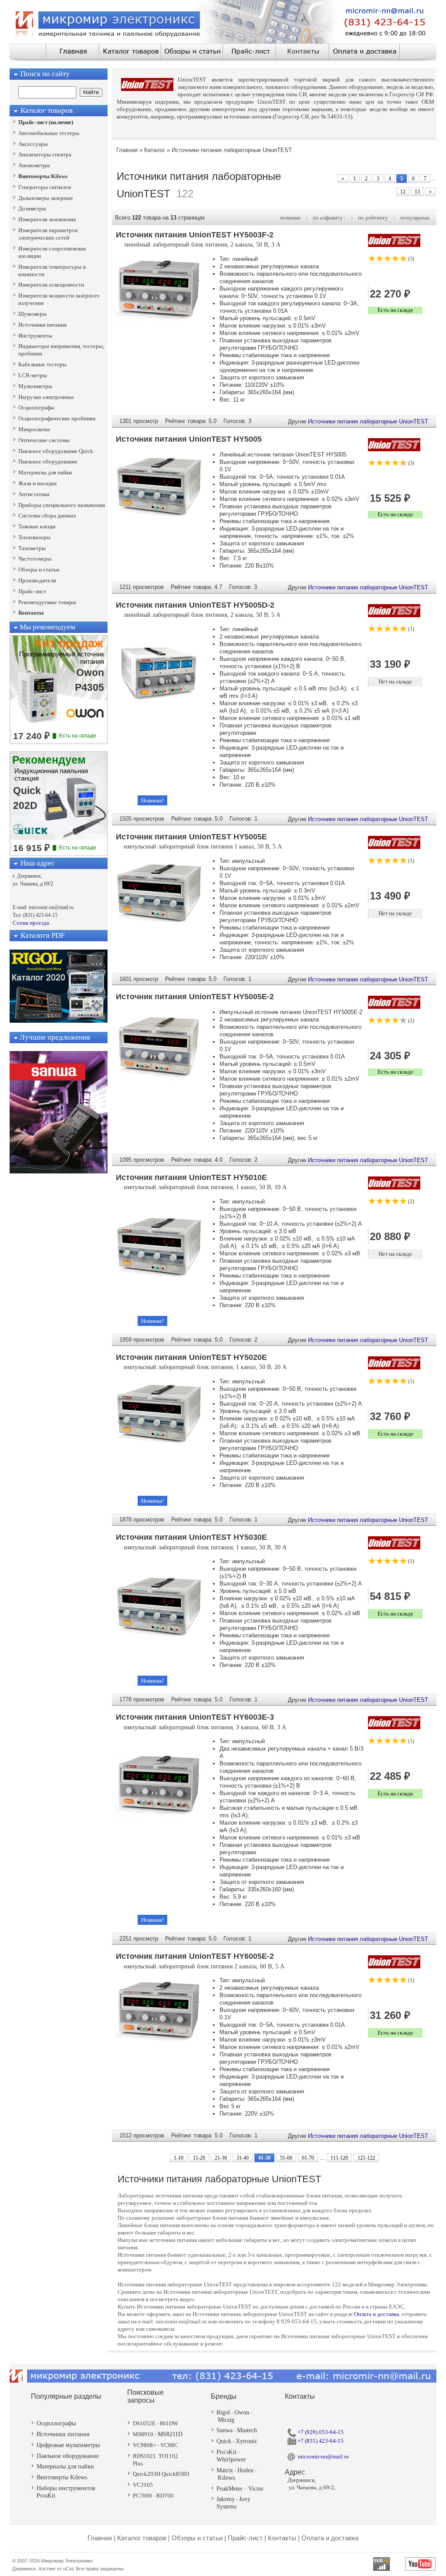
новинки (290, 218)
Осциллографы (56, 2423)
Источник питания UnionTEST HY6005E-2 (195, 1956)
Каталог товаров (142, 2538)
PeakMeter (230, 2489)
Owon (242, 2412)
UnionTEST (414, 421)
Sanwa (225, 2430)
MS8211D (170, 2434)
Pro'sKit (226, 2452)
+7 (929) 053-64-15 (320, 2432)
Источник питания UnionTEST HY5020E (191, 1357)
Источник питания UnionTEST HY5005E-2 (195, 997)
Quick (224, 2441)
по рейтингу (373, 218)
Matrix (225, 2470)
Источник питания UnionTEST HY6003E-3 (195, 1717)
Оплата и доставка (377, 2314)
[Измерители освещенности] (59, 1171)
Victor (256, 2489)
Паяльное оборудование (68, 2456)
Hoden (245, 2470)
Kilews (226, 2478)
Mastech (247, 2430)
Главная (100, 2538)
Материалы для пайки (65, 2466)
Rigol (223, 2412)
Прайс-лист (245, 2538)
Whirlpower (231, 2459)
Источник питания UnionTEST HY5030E (191, 1537)
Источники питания (63, 2434)
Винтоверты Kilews (62, 2477)
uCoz (69, 2569)
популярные (415, 218)
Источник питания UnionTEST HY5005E (191, 837)
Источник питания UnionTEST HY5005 (189, 439)
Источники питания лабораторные (199, 176)
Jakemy (226, 2499)
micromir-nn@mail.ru (323, 2456)
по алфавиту (328, 218)
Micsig (226, 2420)
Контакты (282, 2538)
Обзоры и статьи (197, 2538)
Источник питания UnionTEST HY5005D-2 (195, 605)
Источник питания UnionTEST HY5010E (191, 1177)
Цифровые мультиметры (68, 2445)
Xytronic (247, 2441)
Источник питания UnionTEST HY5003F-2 (195, 235)
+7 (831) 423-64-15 (320, 2441)
